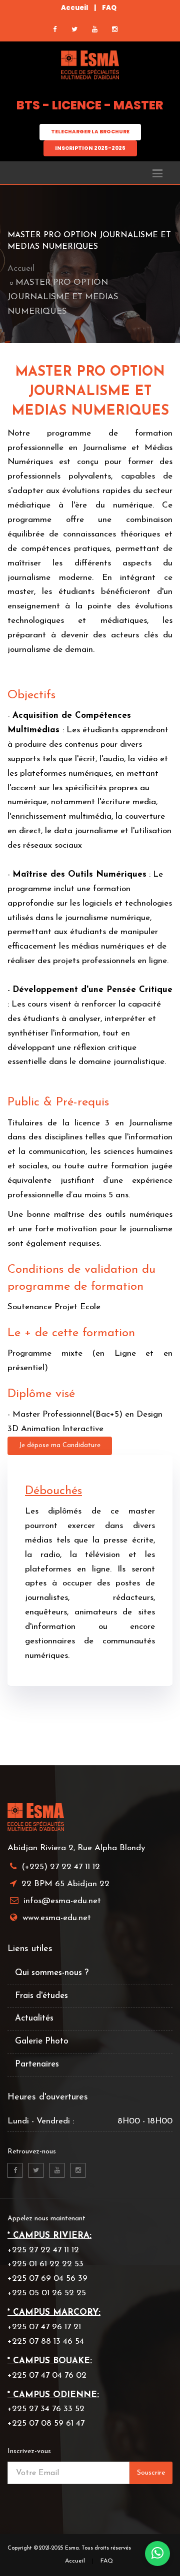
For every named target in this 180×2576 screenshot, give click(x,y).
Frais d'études (41, 1996)
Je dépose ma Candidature (60, 1445)
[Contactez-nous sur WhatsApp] (157, 2554)
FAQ (109, 8)
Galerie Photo (42, 2041)
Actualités (34, 2018)
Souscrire (151, 2473)
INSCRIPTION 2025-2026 (90, 148)
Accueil (74, 8)
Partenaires (37, 2064)
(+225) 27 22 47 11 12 (61, 1867)
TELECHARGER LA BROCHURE (90, 132)
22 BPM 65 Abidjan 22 (65, 1884)
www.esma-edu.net (57, 1918)
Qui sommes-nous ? (52, 1973)
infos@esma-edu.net (62, 1901)
